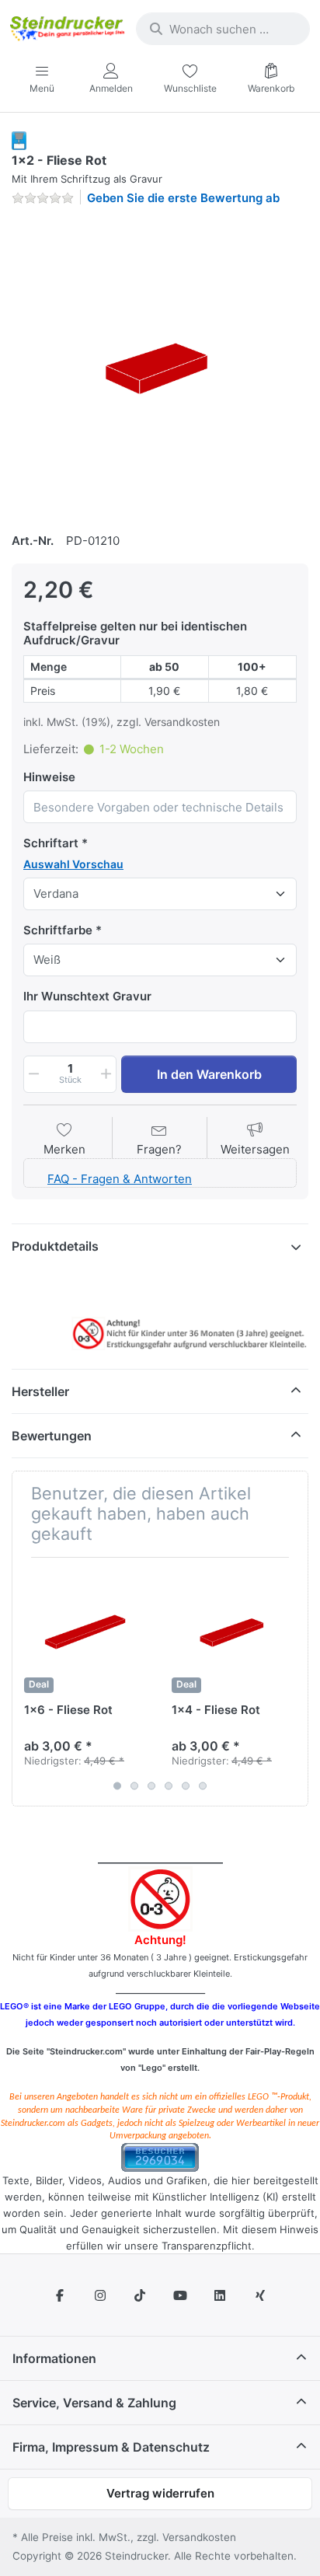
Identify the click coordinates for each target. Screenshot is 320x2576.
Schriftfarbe (58, 930)
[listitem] (160, 367)
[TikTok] (140, 2295)
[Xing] (260, 2295)
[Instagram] (100, 2295)
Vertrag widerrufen (160, 2493)
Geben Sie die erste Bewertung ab (183, 198)
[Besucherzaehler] (160, 2157)
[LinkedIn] (221, 2295)
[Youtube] (180, 2295)
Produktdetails (55, 1246)
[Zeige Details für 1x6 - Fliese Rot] (86, 1631)
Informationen (54, 2358)
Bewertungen (52, 1436)
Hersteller (40, 1391)
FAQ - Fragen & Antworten (120, 1179)
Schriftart (51, 843)
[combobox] (223, 29)
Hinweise (49, 777)
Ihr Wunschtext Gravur (87, 996)
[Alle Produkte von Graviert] (19, 140)
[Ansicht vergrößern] (160, 367)
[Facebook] (60, 2295)
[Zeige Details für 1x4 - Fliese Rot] (233, 1631)
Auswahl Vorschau (73, 864)
